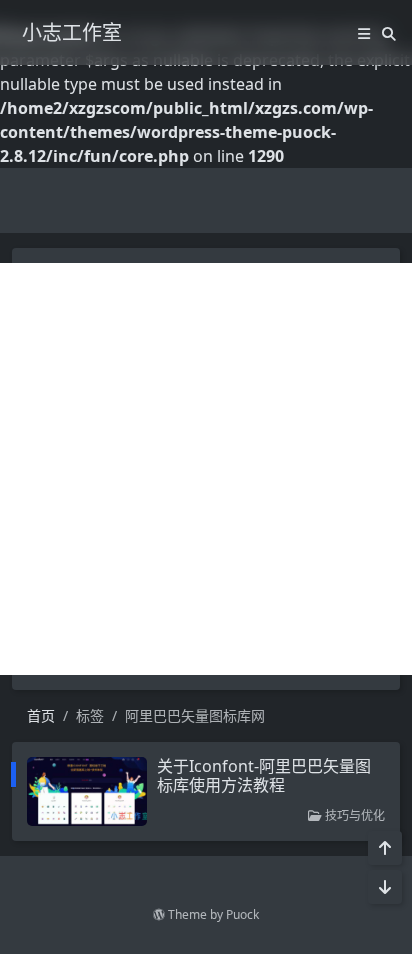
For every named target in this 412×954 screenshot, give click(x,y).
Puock (242, 914)
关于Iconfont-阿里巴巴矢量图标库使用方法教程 (264, 775)
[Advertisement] (206, 469)
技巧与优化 (353, 815)
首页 (41, 715)
